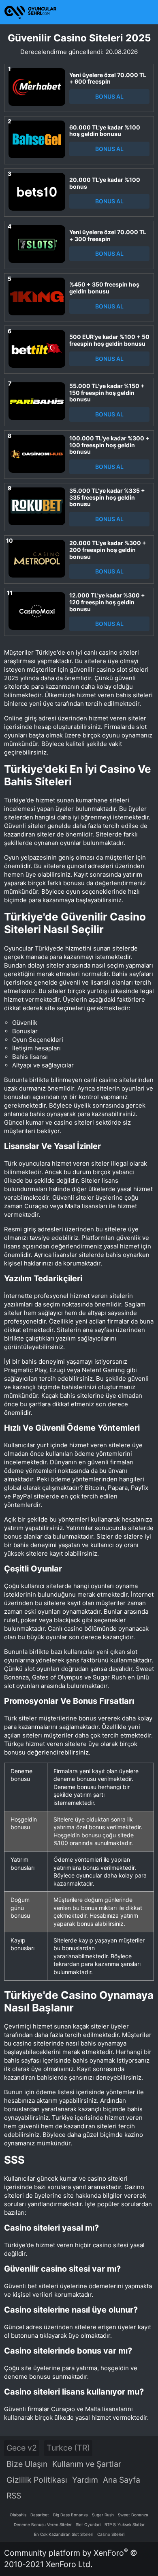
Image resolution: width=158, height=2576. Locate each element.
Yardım (85, 2480)
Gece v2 (22, 2448)
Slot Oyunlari (88, 2524)
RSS (14, 2496)
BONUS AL (109, 96)
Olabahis (18, 2515)
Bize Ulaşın (27, 2464)
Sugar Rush (103, 2515)
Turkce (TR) (68, 2448)
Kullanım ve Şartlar (87, 2464)
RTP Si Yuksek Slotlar (125, 2524)
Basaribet (40, 2515)
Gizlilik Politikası (37, 2480)
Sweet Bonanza (133, 2515)
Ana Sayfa (122, 2480)
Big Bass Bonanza (70, 2515)
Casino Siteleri (111, 2534)
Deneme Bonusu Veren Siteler (43, 2524)
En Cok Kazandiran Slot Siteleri (64, 2534)
